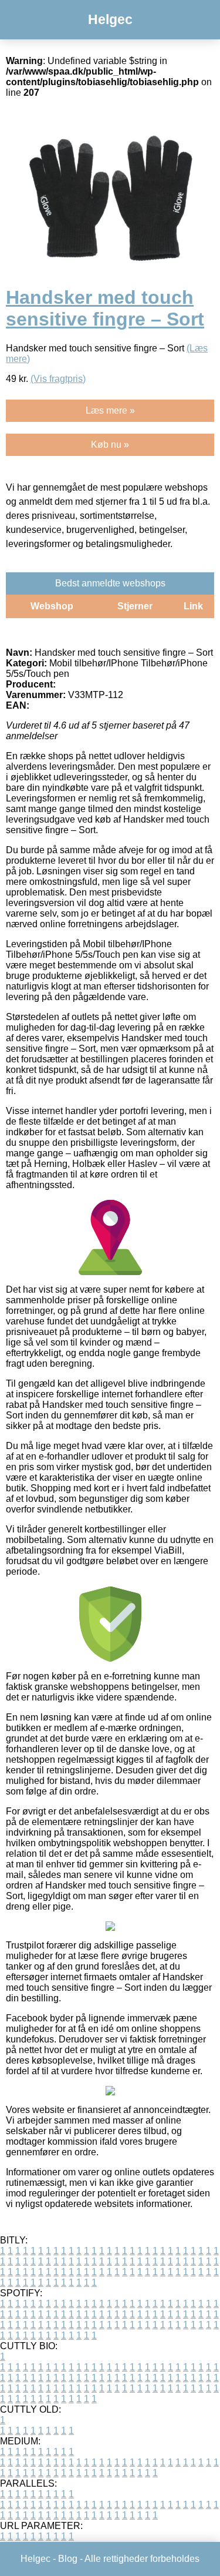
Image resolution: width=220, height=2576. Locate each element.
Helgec (110, 19)
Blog (68, 2559)
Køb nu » (110, 445)
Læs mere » (110, 410)
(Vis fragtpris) (58, 379)
